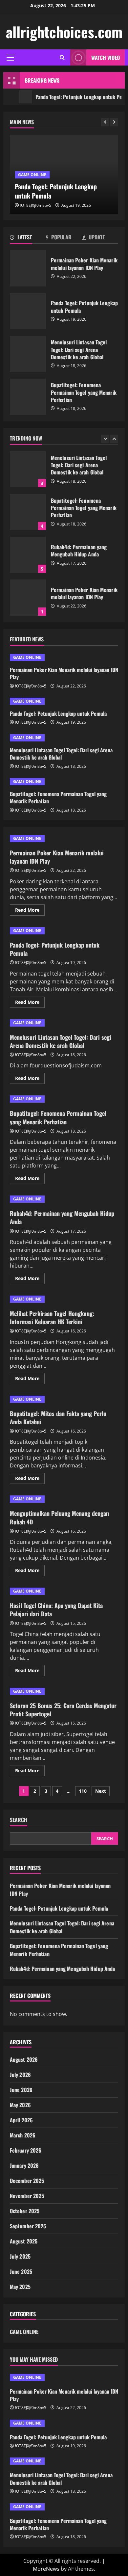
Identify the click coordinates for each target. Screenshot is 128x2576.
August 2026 (24, 2059)
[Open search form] (62, 57)
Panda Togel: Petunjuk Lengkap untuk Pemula (28, 311)
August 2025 (24, 2241)
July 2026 (20, 2075)
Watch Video (106, 58)
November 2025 (27, 2196)
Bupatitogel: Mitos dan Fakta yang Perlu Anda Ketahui (58, 1418)
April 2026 (21, 2120)
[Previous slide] (105, 122)
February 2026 (26, 2150)
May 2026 (20, 2105)
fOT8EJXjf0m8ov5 (35, 205)
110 (83, 1791)
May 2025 (20, 2287)
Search (19, 1820)
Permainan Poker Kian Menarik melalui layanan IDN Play (28, 268)
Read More (30, 911)
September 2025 (28, 2226)
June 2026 (21, 2090)
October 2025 (25, 2211)
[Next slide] (114, 122)
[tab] (28, 238)
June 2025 (21, 2271)
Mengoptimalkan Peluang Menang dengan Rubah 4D (59, 1517)
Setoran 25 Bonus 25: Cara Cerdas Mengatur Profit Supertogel (63, 1710)
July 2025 (20, 2256)
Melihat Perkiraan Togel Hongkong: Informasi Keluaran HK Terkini (52, 1317)
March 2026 (23, 2135)
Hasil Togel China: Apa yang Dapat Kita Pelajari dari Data (56, 1610)
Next (101, 1791)
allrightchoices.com (64, 32)
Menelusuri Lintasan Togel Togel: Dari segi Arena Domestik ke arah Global (28, 354)
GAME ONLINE (32, 175)
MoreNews (46, 2569)
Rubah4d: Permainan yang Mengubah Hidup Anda (28, 555)
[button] (10, 58)
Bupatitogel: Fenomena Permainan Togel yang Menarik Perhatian (28, 397)
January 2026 (24, 2165)
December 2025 (27, 2181)
